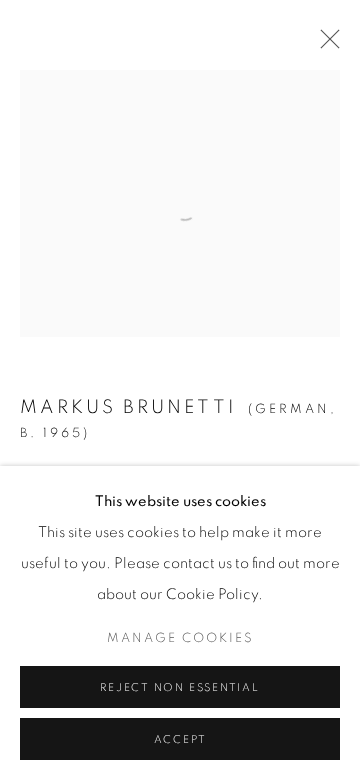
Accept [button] (180, 739)
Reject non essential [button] (179, 687)
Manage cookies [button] (180, 638)
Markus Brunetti (128, 407)
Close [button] (325, 45)
